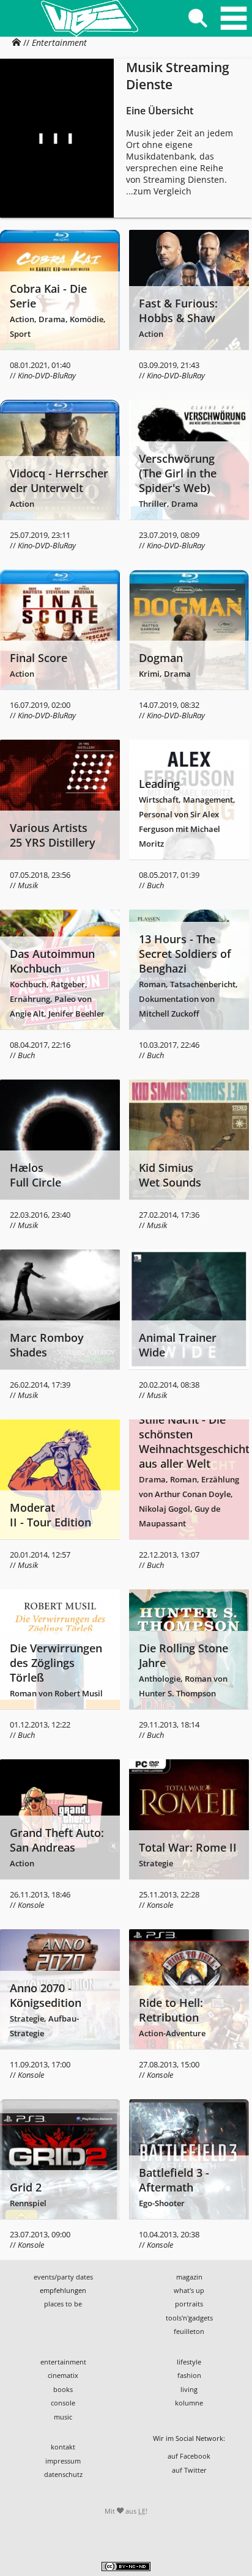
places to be (63, 2304)
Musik (28, 885)
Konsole (31, 1905)
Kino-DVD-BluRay (47, 376)
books (63, 2389)
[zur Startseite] (89, 18)
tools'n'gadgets (189, 2318)
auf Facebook (189, 2456)
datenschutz (63, 2474)
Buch (155, 885)
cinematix (63, 2375)
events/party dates (63, 2277)
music (63, 2417)
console (63, 2403)
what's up (189, 2290)
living (189, 2389)
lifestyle (189, 2362)
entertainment (63, 2362)
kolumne (189, 2403)
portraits (189, 2304)
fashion (189, 2375)
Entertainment (59, 42)
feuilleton (189, 2331)
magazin (189, 2277)
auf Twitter (189, 2470)
